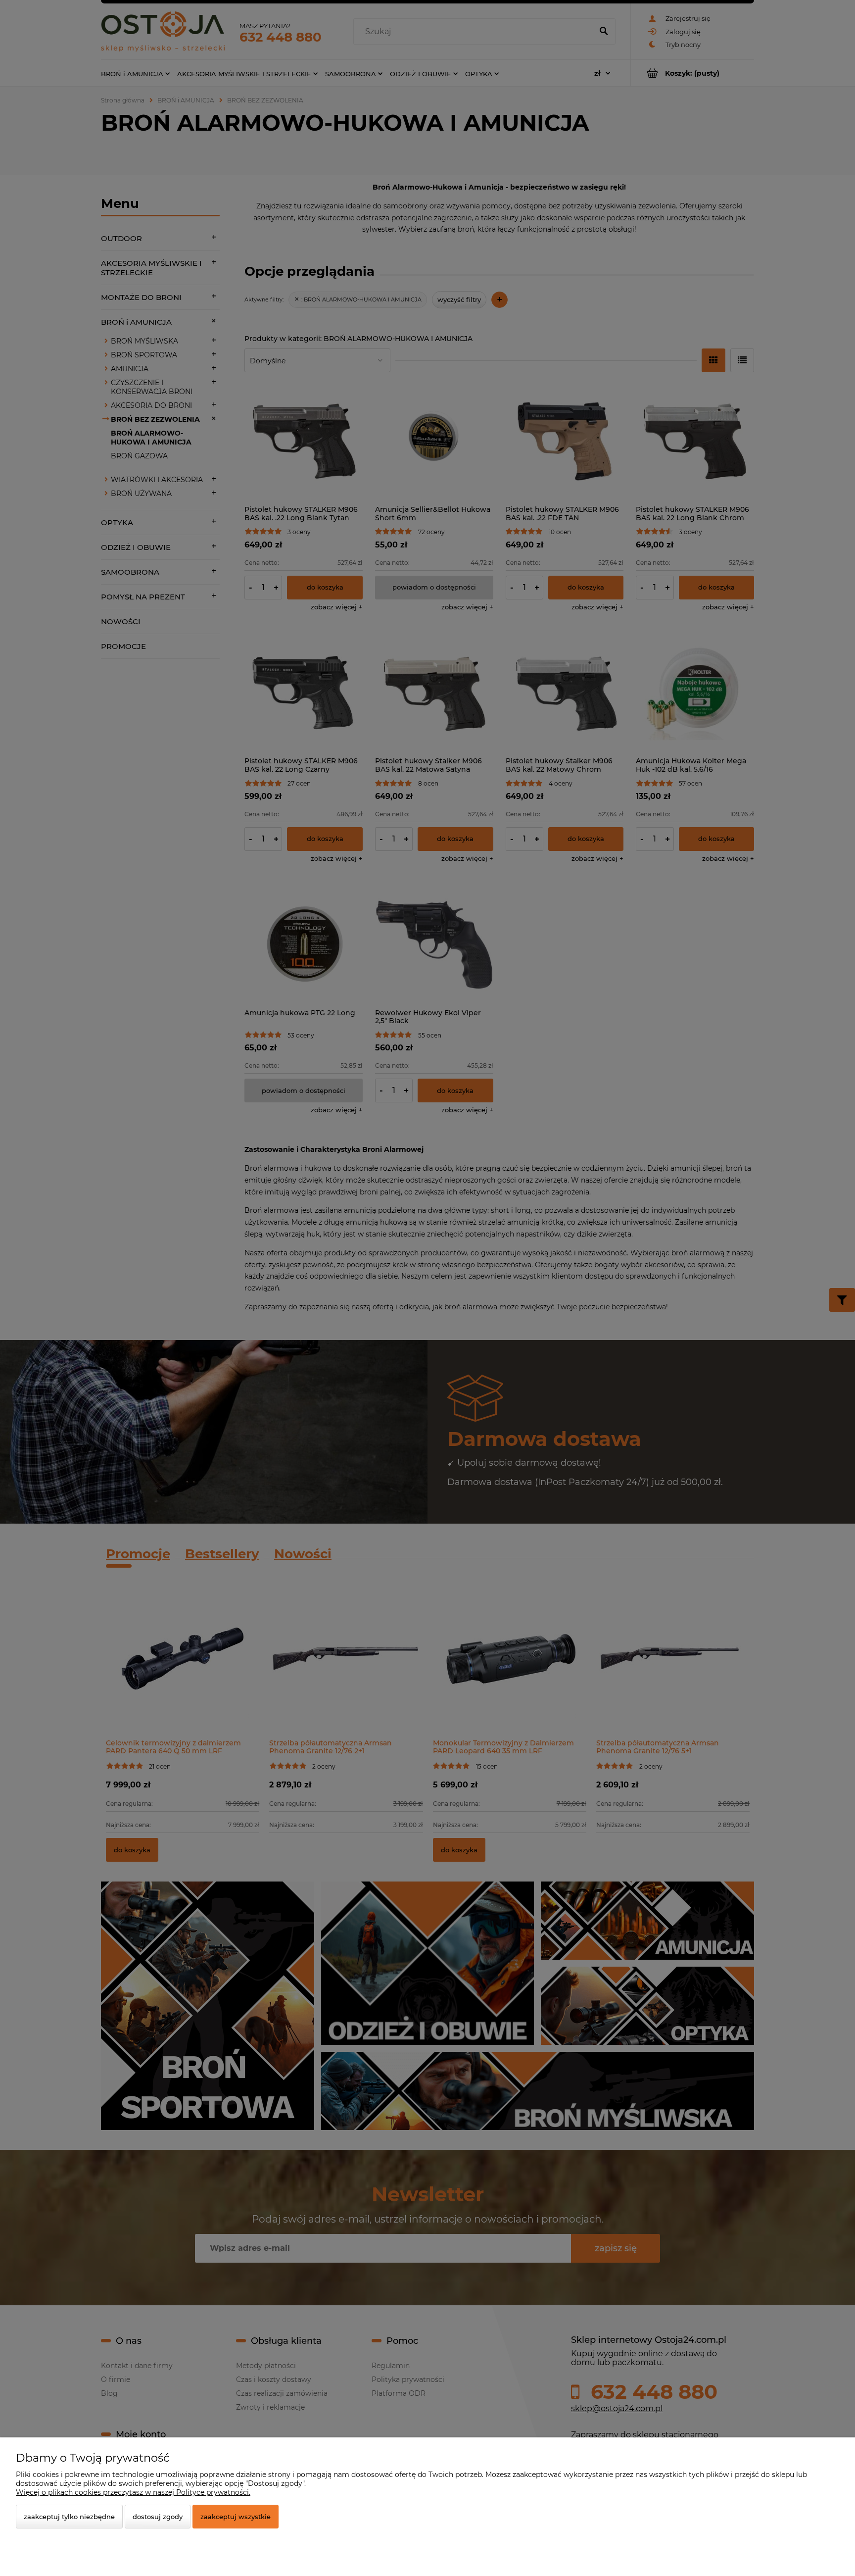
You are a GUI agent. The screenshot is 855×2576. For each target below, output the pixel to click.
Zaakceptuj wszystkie (236, 2517)
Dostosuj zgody (158, 2517)
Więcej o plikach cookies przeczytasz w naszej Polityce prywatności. (133, 2492)
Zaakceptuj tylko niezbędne (69, 2517)
